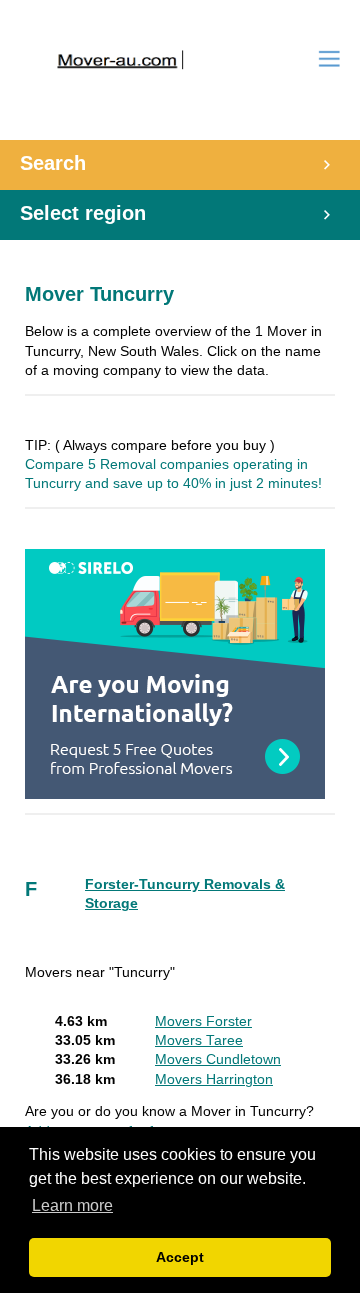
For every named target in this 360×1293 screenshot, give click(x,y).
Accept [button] (180, 1257)
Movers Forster (203, 1021)
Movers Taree (199, 1040)
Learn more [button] (72, 1205)
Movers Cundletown (218, 1059)
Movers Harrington (214, 1079)
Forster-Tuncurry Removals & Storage (185, 894)
